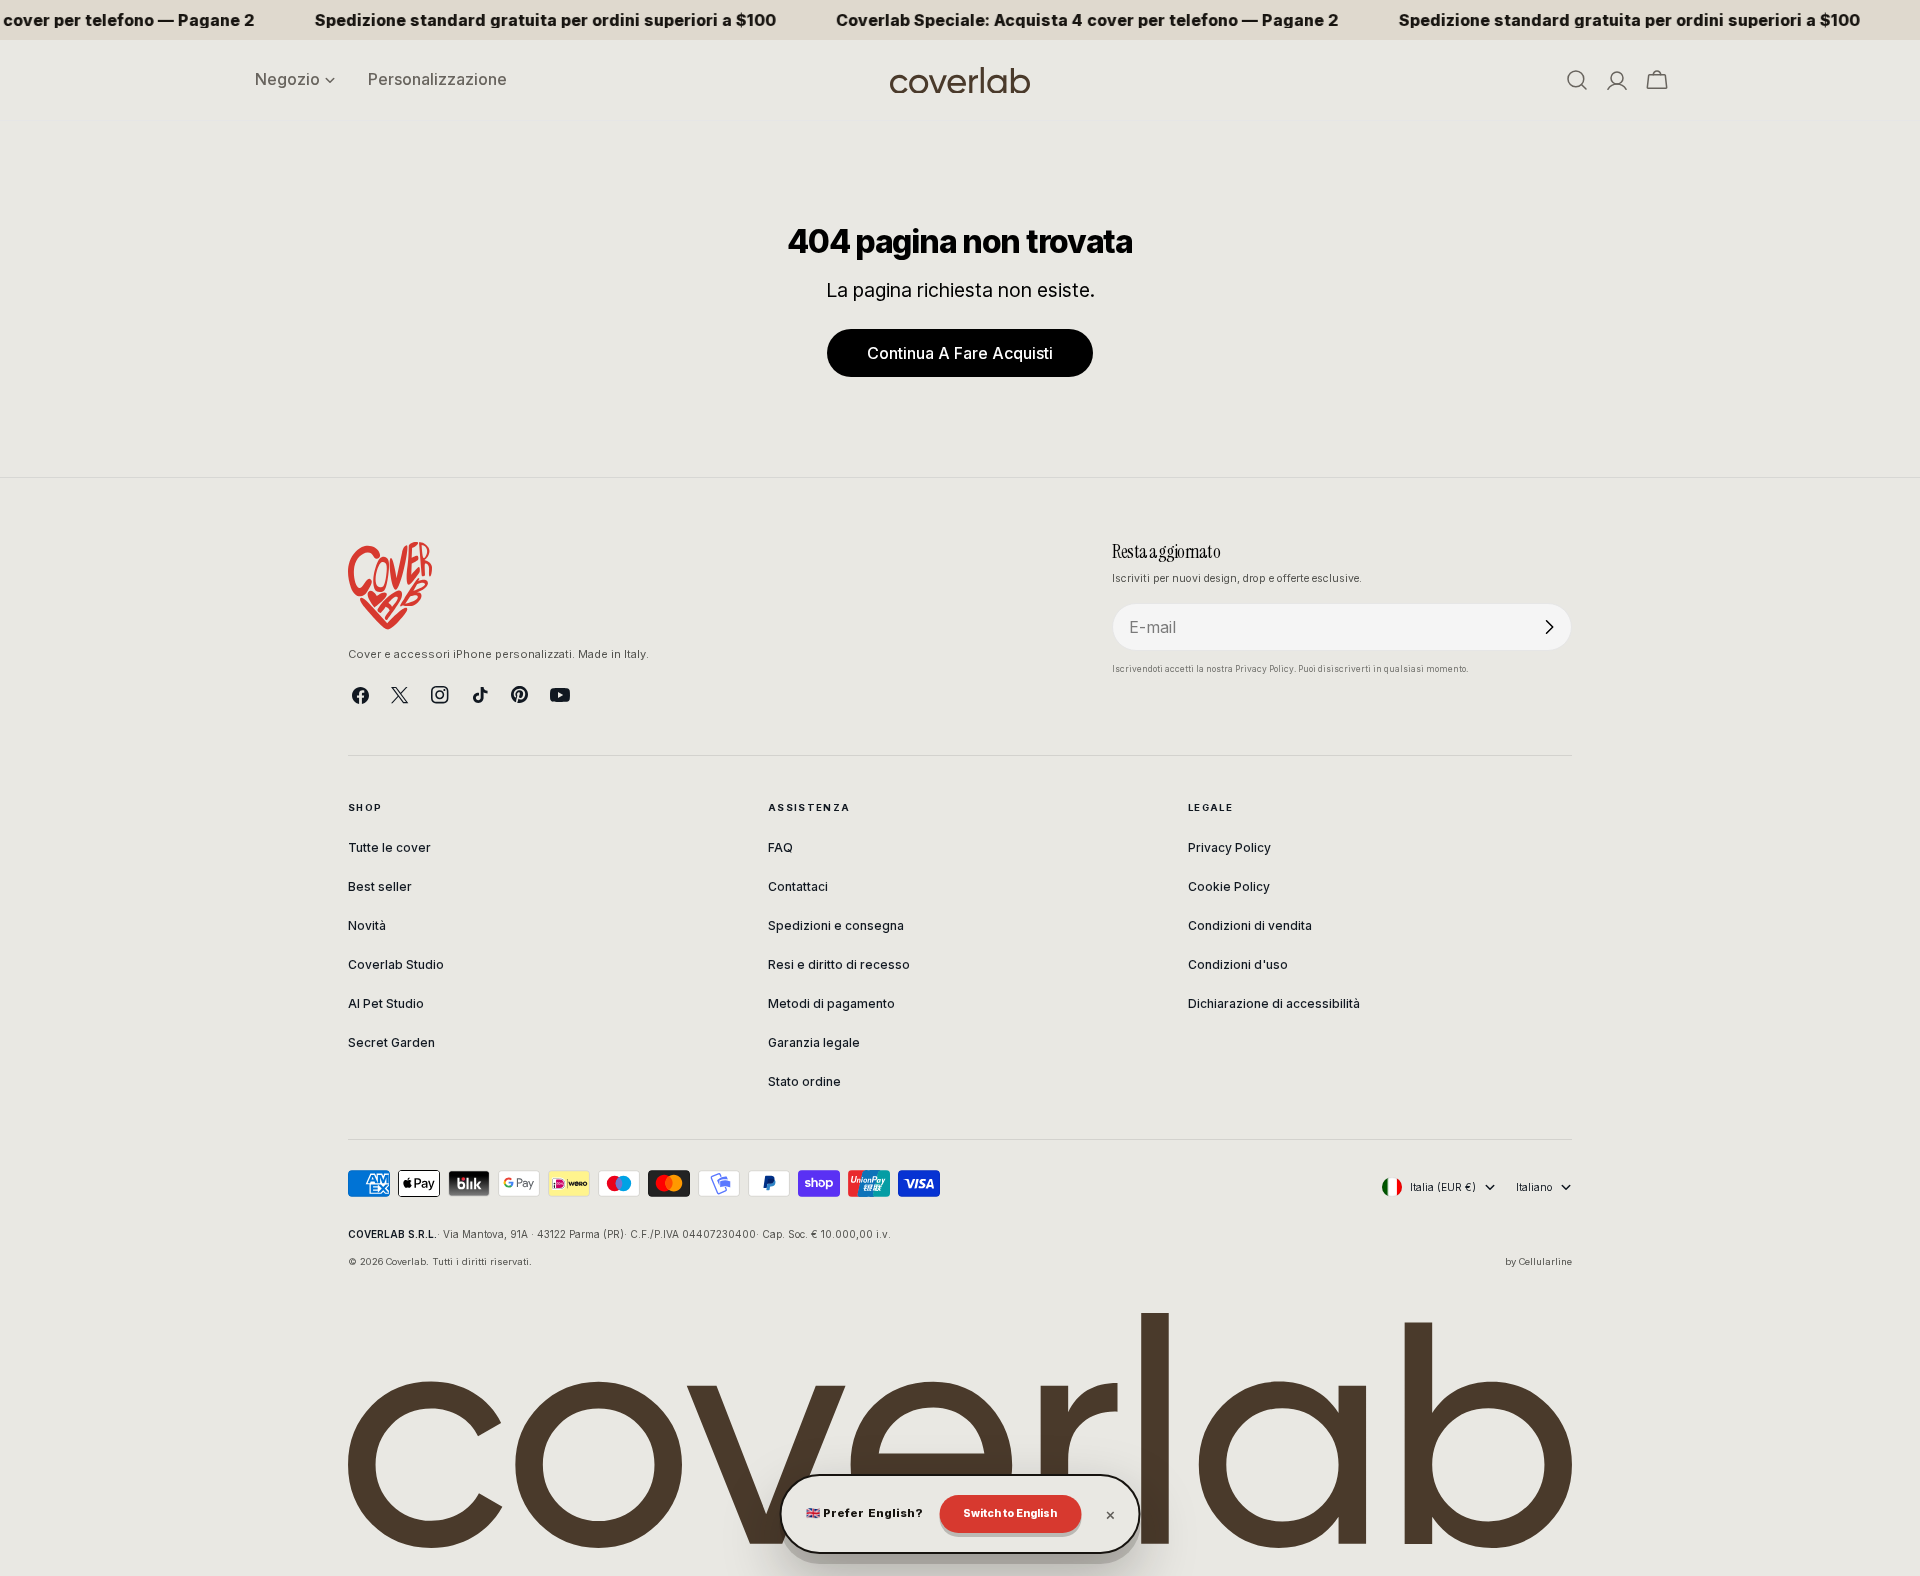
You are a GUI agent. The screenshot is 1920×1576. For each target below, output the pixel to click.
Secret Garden (391, 1042)
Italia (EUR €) (1443, 1187)
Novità (367, 925)
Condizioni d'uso (1238, 964)
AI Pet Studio (386, 1003)
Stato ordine (804, 1081)
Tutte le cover (389, 847)
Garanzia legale (814, 1042)
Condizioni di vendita (1250, 925)
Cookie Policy (1229, 886)
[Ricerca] (1577, 80)
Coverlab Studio (396, 964)
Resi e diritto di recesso (839, 964)
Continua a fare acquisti (960, 353)
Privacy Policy (1229, 847)
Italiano (1534, 1187)
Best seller (380, 886)
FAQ (780, 847)
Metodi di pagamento (831, 1003)
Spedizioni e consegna (836, 925)
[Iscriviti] (1549, 627)
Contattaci (798, 886)
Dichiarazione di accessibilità (1274, 1003)
